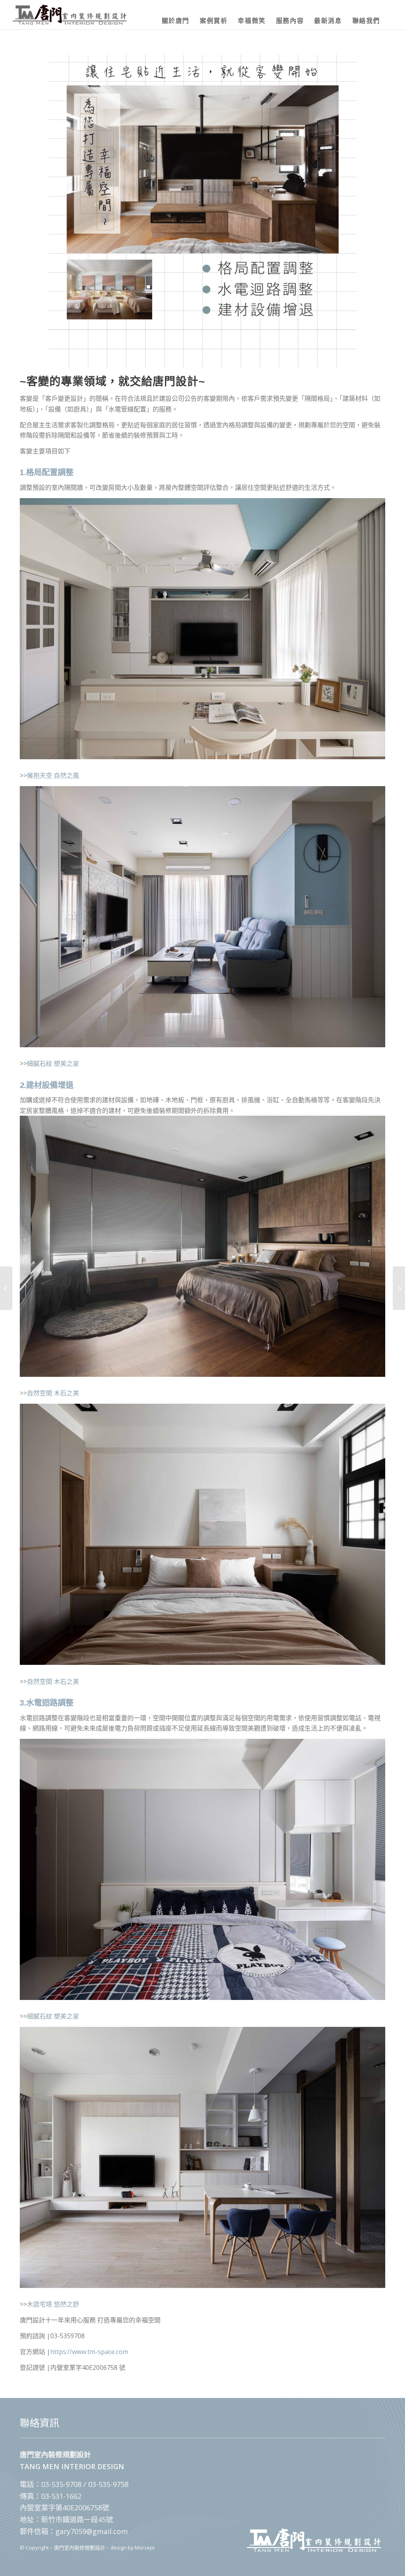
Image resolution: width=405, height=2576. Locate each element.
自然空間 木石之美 (53, 1393)
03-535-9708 (61, 2484)
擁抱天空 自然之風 (53, 775)
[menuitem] (176, 15)
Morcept (145, 2548)
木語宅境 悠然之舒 (53, 2304)
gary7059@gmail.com (92, 2531)
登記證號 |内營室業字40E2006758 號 (73, 2367)
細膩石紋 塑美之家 (53, 1063)
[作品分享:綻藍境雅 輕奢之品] (399, 1288)
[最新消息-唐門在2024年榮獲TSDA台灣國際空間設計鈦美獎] (6, 1288)
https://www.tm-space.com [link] (89, 2352)
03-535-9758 (108, 2484)
